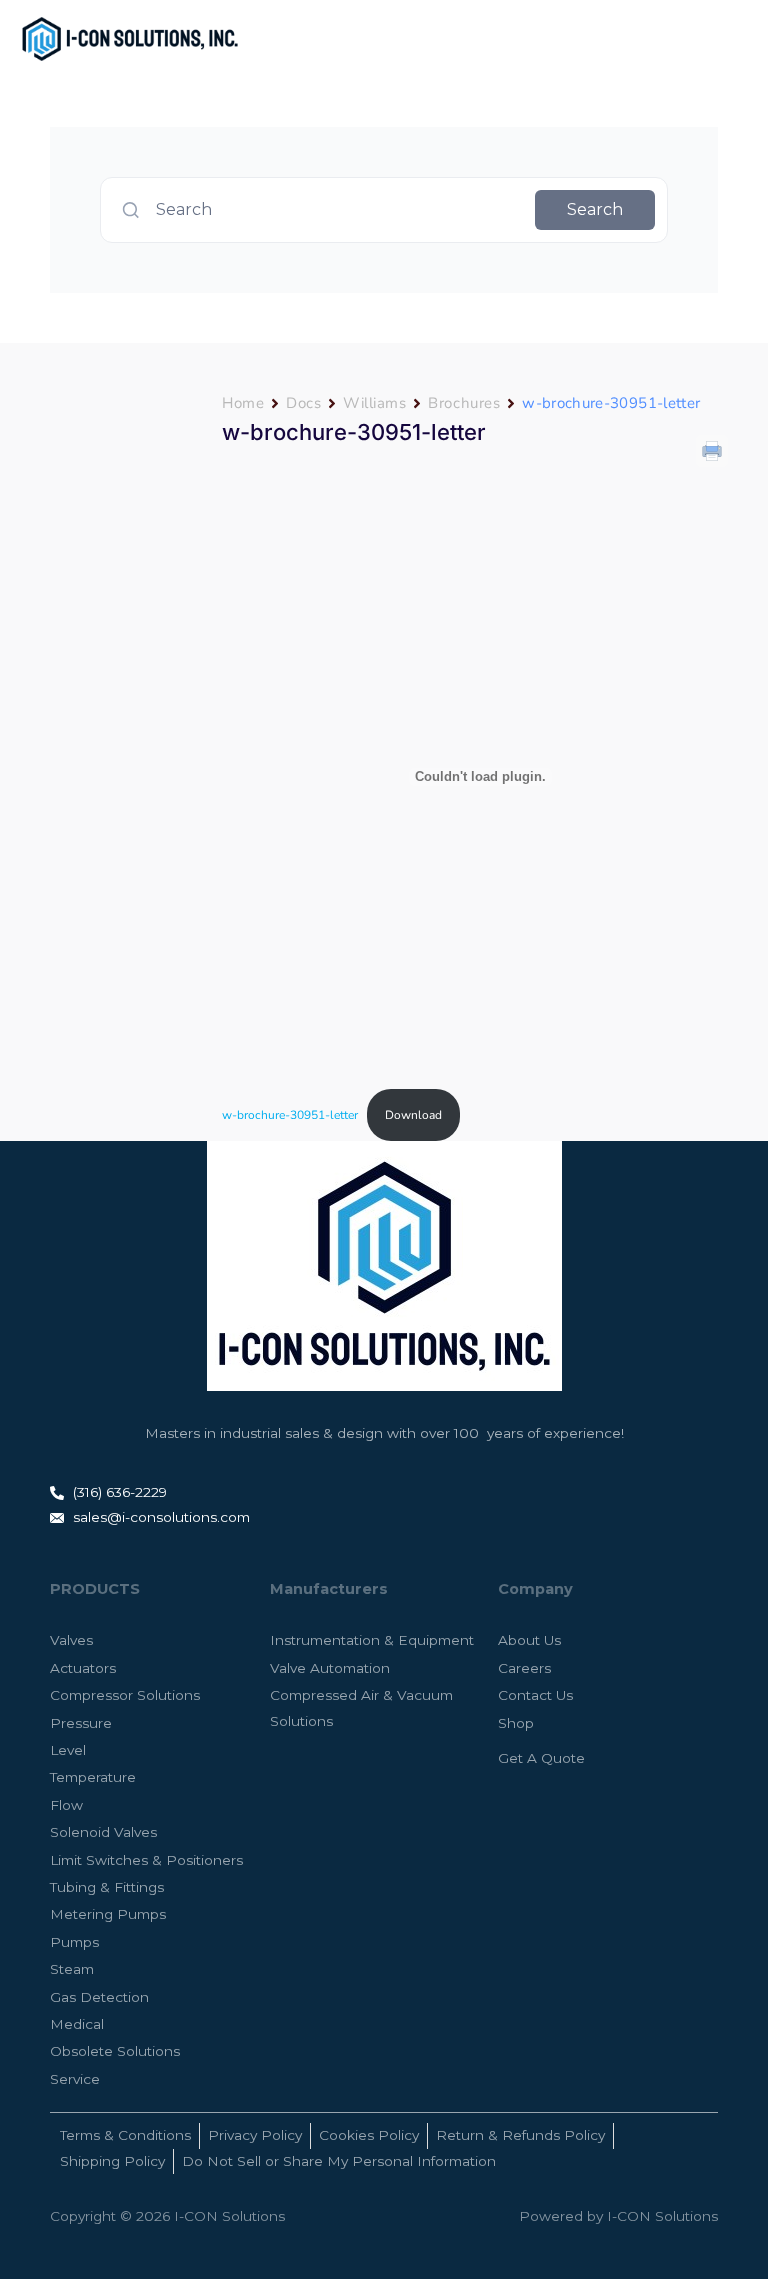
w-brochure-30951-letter (290, 1115)
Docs (303, 403)
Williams (374, 403)
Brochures (464, 403)
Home (243, 403)
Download (413, 1115)
